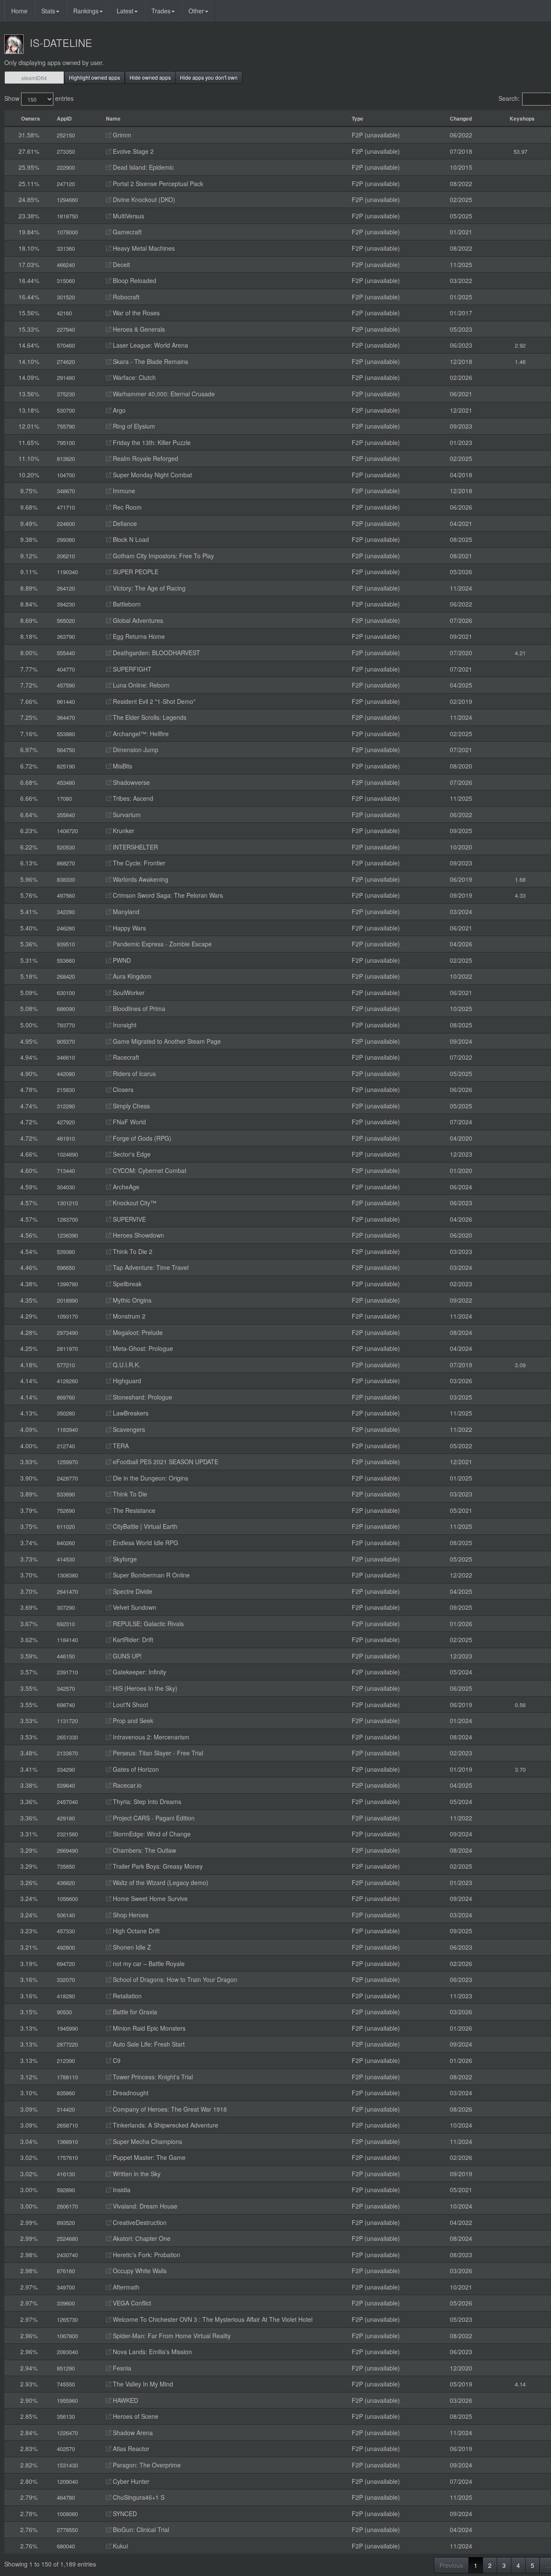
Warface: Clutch (133, 377)
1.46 (520, 362)
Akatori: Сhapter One (141, 2238)
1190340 (67, 572)
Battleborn (126, 604)
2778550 (67, 2530)
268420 (66, 976)
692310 (66, 1624)
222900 (66, 167)
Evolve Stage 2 (132, 151)
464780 (66, 2497)
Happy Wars (128, 928)
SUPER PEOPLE (135, 572)
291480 (66, 378)
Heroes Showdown (138, 1235)
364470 (66, 717)
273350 (66, 151)
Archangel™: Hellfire (140, 734)
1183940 (67, 1430)
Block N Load (130, 539)
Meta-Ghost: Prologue (142, 1348)
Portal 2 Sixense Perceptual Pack (157, 184)
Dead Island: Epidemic (142, 167)
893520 (66, 2223)
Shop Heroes (130, 1915)
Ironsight (124, 1025)
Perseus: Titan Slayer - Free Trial (157, 1753)
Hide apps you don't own (209, 77)
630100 (66, 993)
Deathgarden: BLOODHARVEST (156, 653)
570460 (66, 345)
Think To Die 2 (132, 1251)
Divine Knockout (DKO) (143, 199)
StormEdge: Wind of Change (151, 1834)
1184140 (67, 1640)
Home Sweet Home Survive (149, 1898)
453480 (66, 782)
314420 (66, 2109)
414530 (66, 1559)
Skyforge (124, 1559)
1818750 (67, 216)
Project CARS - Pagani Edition (153, 1818)
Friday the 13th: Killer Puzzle (151, 442)
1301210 (67, 1203)
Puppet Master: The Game (148, 2157)
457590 (66, 685)
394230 (66, 604)
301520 (66, 297)
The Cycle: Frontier (138, 863)
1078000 (67, 232)
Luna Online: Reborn (140, 685)
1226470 (67, 2433)
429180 (66, 1818)
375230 (66, 394)
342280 (66, 912)
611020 (66, 1526)
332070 (66, 1980)
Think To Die (129, 1494)
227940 (66, 329)
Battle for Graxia (134, 2012)
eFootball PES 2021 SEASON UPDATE (165, 1462)
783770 (66, 1025)
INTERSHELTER (135, 847)
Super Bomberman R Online (150, 1575)
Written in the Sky (136, 2174)
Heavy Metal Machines (143, 248)
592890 (66, 2190)
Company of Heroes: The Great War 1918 (169, 2109)
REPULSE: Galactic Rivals (147, 1624)
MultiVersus (128, 216)
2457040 (67, 1802)
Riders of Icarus (133, 1073)
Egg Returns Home (138, 636)
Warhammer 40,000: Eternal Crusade (163, 394)
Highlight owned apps (94, 77)
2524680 (67, 2238)
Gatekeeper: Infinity (139, 1672)
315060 (66, 281)
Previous (451, 2565)
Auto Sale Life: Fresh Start (148, 2044)
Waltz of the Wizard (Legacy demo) (160, 1882)
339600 (66, 2303)
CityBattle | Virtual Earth (144, 1526)
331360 (66, 248)
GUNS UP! (126, 1656)
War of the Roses (135, 313)
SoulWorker (128, 992)
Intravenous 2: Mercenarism (150, 1737)
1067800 (67, 2336)
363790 (66, 636)
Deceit (121, 264)
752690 (66, 1510)
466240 (66, 265)
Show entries (39, 98)
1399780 (67, 1284)
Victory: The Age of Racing (148, 588)
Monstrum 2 (128, 1316)
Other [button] (196, 11)
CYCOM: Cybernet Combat (149, 1170)
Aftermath (125, 2287)
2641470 (67, 1591)
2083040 (67, 2352)
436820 (66, 1883)
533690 (66, 1494)
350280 (66, 1413)
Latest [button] (125, 11)
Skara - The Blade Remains (150, 361)
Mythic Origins (131, 1300)
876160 (66, 2271)
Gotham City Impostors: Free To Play (163, 556)
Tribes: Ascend (132, 798)
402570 (66, 2449)
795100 (66, 443)
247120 (66, 184)
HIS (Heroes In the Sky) (144, 1688)
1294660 (67, 200)
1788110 (67, 2077)
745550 (66, 2384)
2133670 (67, 1753)
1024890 (67, 1154)
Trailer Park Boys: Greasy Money (157, 1866)
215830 (66, 1090)
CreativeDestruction (139, 2222)
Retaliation (126, 1996)
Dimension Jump (135, 750)
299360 (66, 540)
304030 (66, 1187)
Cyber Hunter (130, 2481)
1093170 (67, 1316)
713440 (66, 1171)
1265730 (67, 2319)
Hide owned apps (150, 77)
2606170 (67, 2206)
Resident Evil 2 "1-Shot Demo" (153, 701)
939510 (66, 944)
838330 (66, 879)
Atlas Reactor (130, 2448)
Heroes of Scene (135, 2416)
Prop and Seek (132, 1720)
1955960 (67, 2400)
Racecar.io (126, 1785)
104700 (66, 475)
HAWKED (125, 2400)
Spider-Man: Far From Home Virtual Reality (171, 2336)
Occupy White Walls (139, 2271)
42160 (64, 313)
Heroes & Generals (138, 329)
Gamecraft (126, 232)
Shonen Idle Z (131, 1947)
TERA (120, 1446)
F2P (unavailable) (376, 135)
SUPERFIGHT (131, 669)
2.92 (520, 345)
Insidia (121, 2190)
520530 (66, 847)
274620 (66, 362)
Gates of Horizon (135, 1769)
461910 (66, 1138)
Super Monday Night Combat (152, 475)
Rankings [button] (86, 11)
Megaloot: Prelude (137, 1332)
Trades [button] (161, 11)
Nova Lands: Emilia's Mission (152, 2352)
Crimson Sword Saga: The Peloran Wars (167, 895)
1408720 (67, 831)
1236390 (67, 1235)
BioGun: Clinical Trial (140, 2529)
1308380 (67, 1575)
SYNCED (124, 2514)
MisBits (122, 766)
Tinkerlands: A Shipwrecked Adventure (165, 2125)
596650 (66, 1268)
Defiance (124, 523)
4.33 (520, 895)
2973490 (67, 1333)
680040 (66, 2546)
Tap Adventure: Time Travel (150, 1267)
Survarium (126, 815)
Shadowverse (130, 782)
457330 (66, 1931)
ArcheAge (125, 1187)
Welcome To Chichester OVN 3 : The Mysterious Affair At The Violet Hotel (212, 2319)
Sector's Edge (131, 1154)
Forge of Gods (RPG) (141, 1138)
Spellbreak (126, 1284)
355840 (66, 815)
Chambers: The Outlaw (144, 1850)
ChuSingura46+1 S (138, 2497)
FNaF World (128, 1122)
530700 (66, 410)
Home (19, 11)
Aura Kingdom (131, 976)
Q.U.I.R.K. (126, 1365)
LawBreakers (130, 1413)
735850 (66, 1866)
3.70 (520, 1769)
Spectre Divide (132, 1591)
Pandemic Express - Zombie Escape (161, 944)
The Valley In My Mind (142, 2384)
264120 (66, 588)
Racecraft (125, 1057)
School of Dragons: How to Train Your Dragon (174, 1979)
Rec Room (126, 507)
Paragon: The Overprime (146, 2465)
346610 (66, 1057)
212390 (66, 2061)
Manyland (125, 912)
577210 (66, 1365)
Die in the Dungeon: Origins (150, 1478)
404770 (66, 669)
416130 (66, 2174)
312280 (66, 1106)
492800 (66, 1947)
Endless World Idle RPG (145, 1543)
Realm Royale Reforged (145, 458)
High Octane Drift (135, 1931)
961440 (66, 702)
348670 (66, 491)
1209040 (67, 2481)
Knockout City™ (134, 1203)
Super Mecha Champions (147, 2141)
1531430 (67, 2465)
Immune (123, 491)
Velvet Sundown (134, 1607)
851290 (66, 2368)
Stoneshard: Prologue (142, 1397)
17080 (64, 798)
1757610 (67, 2158)
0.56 (520, 1705)
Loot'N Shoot (130, 1705)
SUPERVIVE (128, 1219)
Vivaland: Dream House (144, 2206)
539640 (66, 1785)
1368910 (67, 2142)
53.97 (520, 151)
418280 (66, 1996)
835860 (66, 2093)
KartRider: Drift (132, 1640)
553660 (66, 960)
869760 (66, 1397)
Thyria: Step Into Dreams (146, 1801)
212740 (66, 1446)
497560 (66, 895)
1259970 (67, 1462)
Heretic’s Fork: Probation (146, 2255)
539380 (66, 1252)
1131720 (67, 1721)
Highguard (126, 1381)
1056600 (67, 1899)
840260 (66, 1543)
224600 (66, 524)
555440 (66, 653)
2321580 (67, 1834)
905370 (66, 1041)
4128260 (67, 1381)
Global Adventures (137, 620)
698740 (66, 1705)
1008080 (67, 2514)
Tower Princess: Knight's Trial (152, 2077)
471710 (66, 507)
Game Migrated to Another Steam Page (166, 1041)
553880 (66, 734)
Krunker (123, 831)
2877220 (67, 2044)
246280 (66, 928)
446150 (66, 1656)
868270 (66, 863)
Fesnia (121, 2368)
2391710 (67, 1672)
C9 (116, 2060)
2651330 (67, 1737)
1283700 (67, 1219)
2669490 (67, 1850)
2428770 (67, 1478)
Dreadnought (130, 2093)
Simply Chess (130, 1106)
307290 (66, 1607)
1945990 (67, 2028)
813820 (66, 459)
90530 (64, 2012)
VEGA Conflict (131, 2303)
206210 (66, 556)
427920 (66, 1122)
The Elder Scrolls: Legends (149, 717)
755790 (66, 426)
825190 (66, 766)
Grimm (121, 135)
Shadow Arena (132, 2433)
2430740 (67, 2255)
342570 (66, 1688)
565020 (66, 621)
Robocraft (125, 297)
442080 (66, 1074)
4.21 (520, 653)
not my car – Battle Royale (148, 1963)
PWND (121, 960)
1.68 (520, 879)
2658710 (67, 2125)
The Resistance (133, 1510)
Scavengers (128, 1429)
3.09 (520, 1365)
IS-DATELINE (61, 42)
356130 (66, 2416)
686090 (66, 1009)
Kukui (119, 2546)
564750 (66, 750)
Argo (118, 410)
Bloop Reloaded (134, 280)
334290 (66, 1769)
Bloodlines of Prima (138, 1008)
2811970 (67, 1349)
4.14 (520, 2384)
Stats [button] (48, 11)
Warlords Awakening (140, 879)
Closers (122, 1089)
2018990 (67, 1300)
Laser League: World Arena (150, 345)
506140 (66, 1915)
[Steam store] (108, 135)
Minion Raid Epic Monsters (148, 2028)
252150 (66, 135)
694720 (66, 1964)
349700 (66, 2287)
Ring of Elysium (133, 426)
